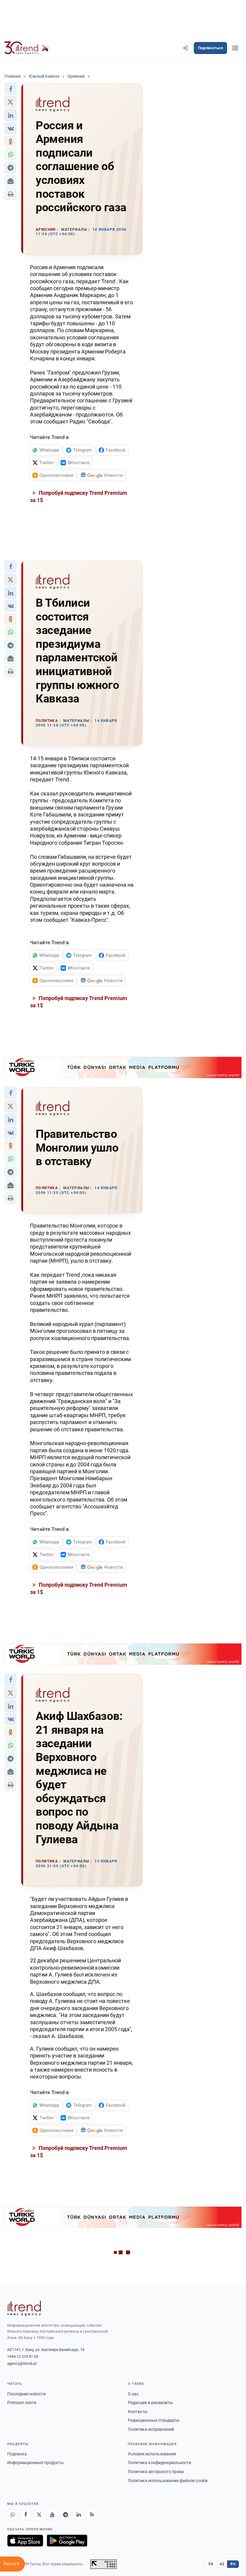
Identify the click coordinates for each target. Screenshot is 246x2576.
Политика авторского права (156, 2472)
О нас (133, 2394)
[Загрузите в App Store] (25, 2541)
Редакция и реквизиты (150, 2403)
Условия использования (152, 2454)
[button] (10, 89)
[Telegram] (65, 2515)
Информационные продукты (35, 2463)
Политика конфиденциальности (159, 2463)
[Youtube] (52, 2515)
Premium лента (22, 2403)
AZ (222, 2564)
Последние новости (26, 2394)
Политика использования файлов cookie (168, 2481)
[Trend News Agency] (24, 2308)
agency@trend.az (22, 2363)
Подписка (17, 2454)
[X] (39, 2515)
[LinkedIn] (79, 2515)
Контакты (138, 2412)
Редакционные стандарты (154, 2420)
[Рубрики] (235, 48)
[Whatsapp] (13, 2515)
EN (211, 2564)
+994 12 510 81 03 (23, 2357)
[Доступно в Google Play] (67, 2541)
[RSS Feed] (92, 2515)
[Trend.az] (27, 48)
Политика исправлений (151, 2429)
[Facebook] (26, 2515)
